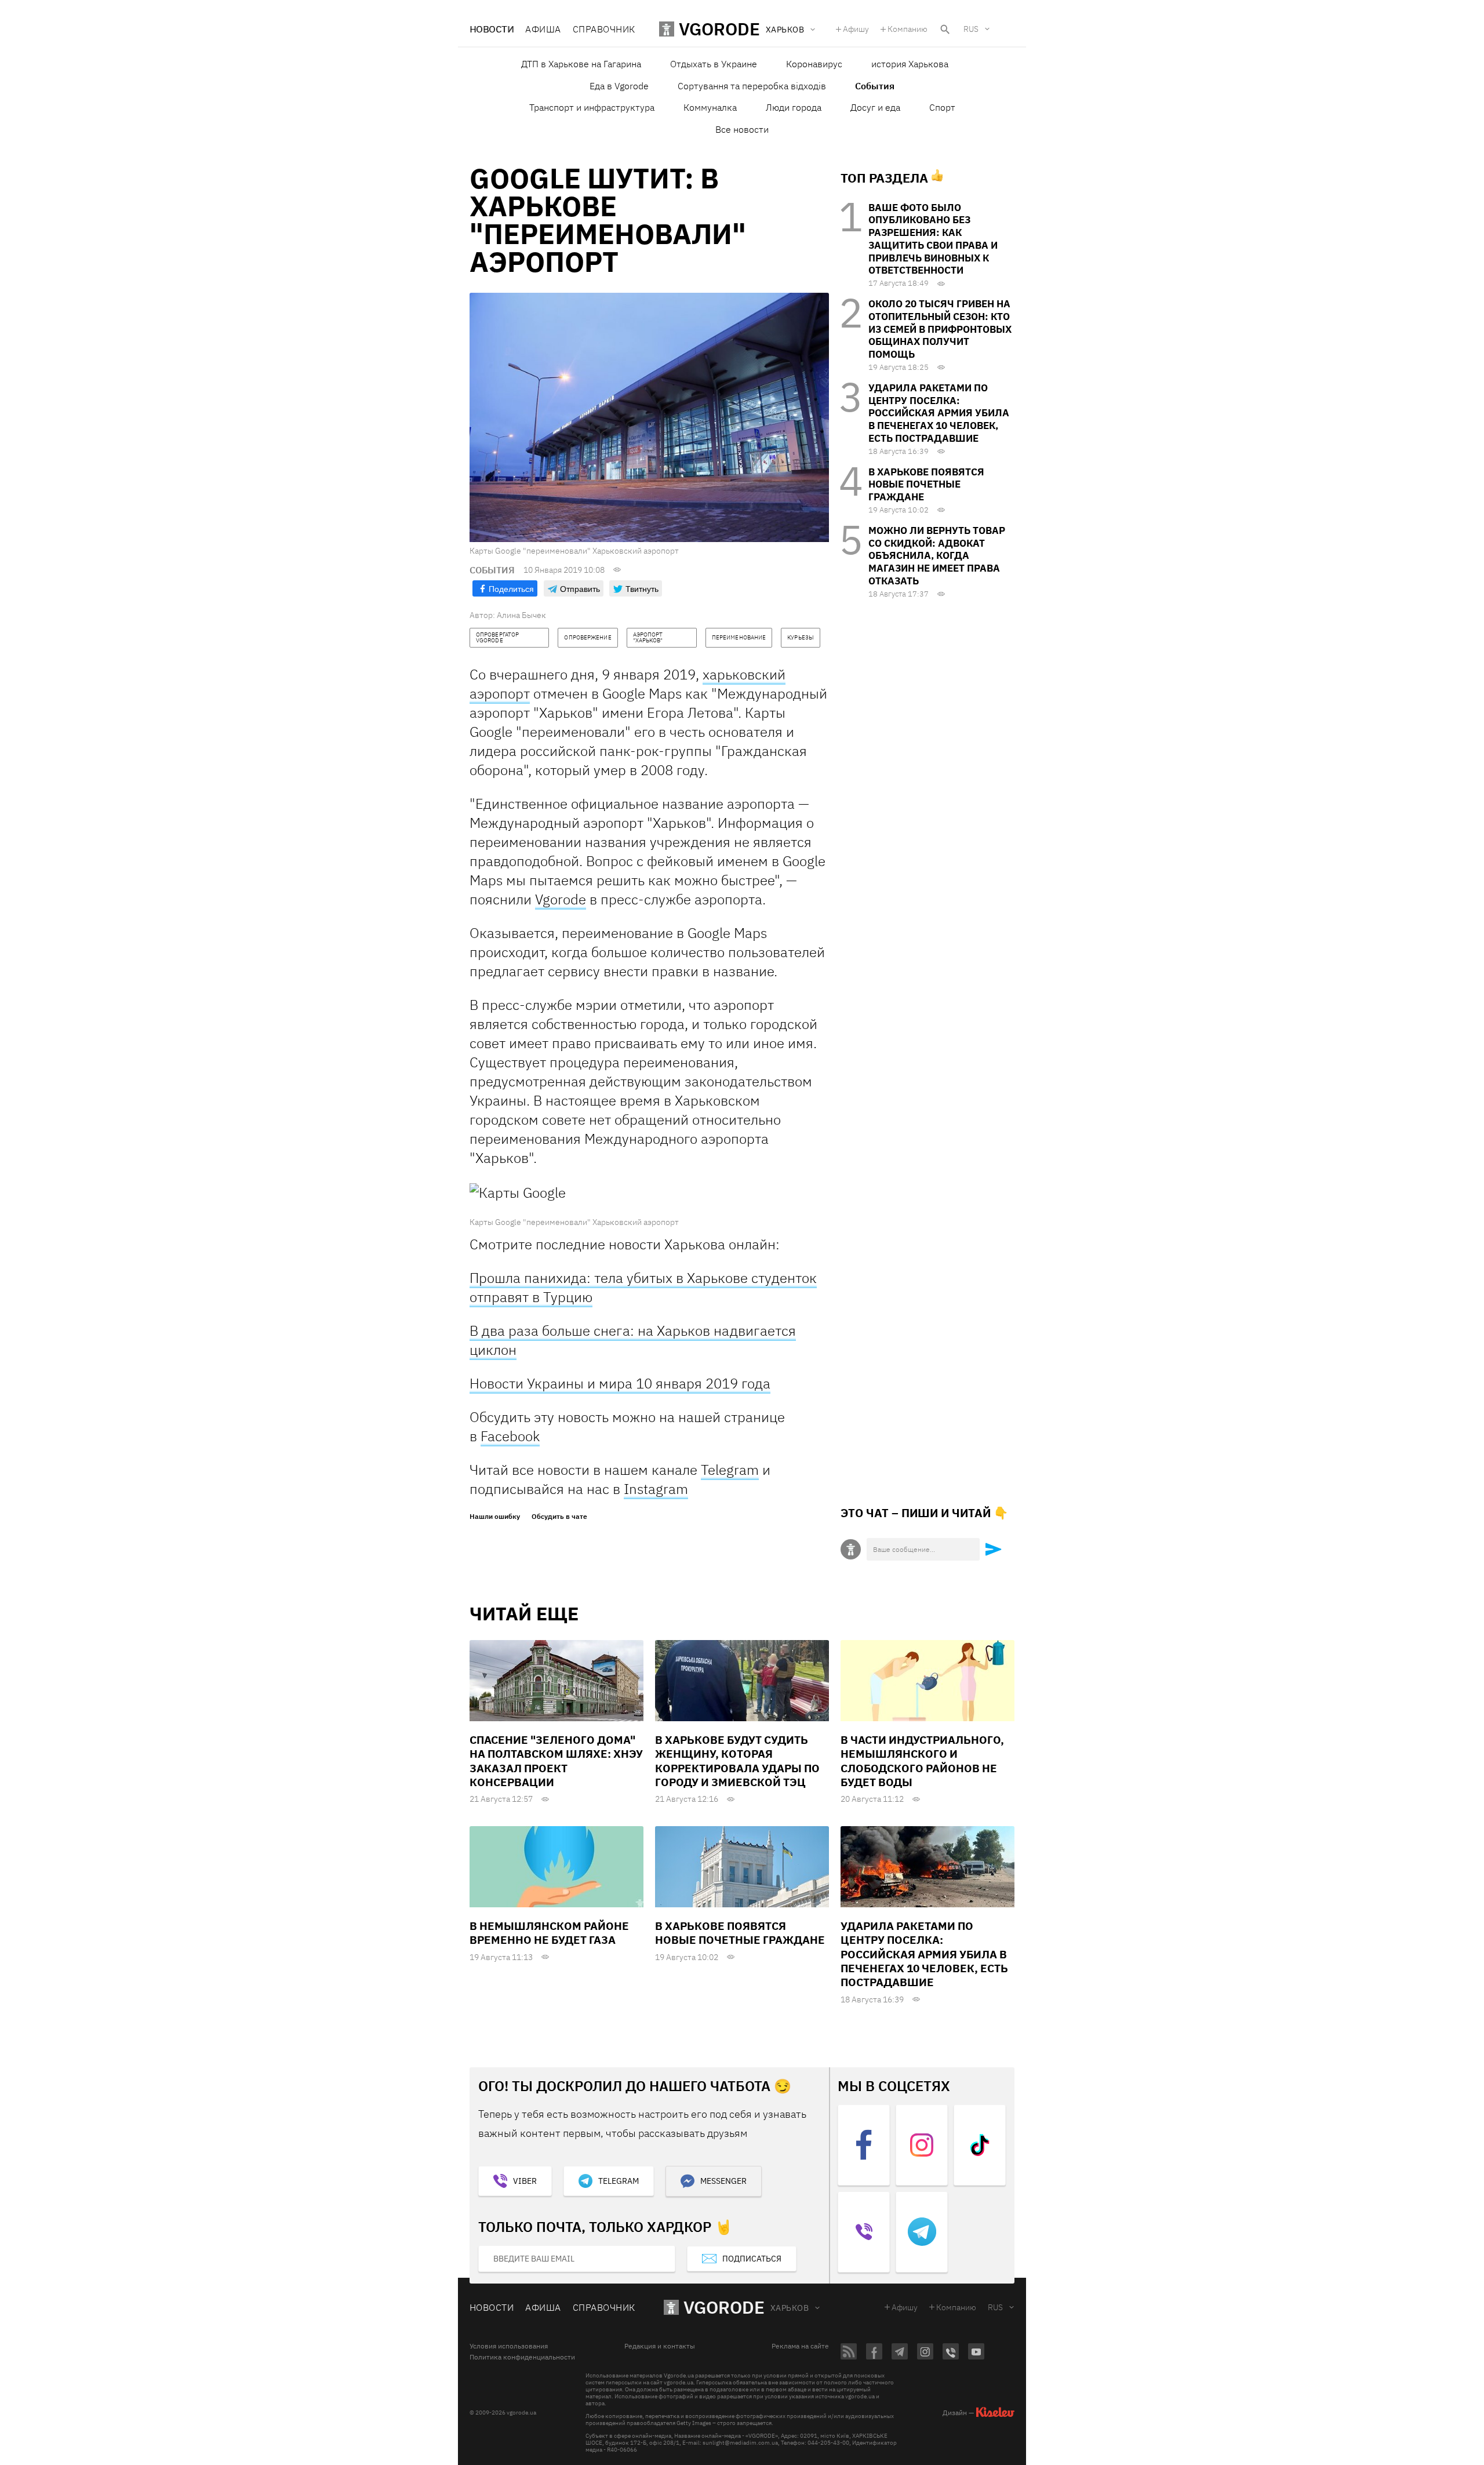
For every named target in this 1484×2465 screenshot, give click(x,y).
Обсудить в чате (559, 1517)
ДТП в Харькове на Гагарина (581, 64)
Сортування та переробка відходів (752, 86)
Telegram (730, 1470)
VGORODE (724, 2307)
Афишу (856, 29)
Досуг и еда (875, 107)
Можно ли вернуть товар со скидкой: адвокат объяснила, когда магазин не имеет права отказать (937, 556)
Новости (492, 29)
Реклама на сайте (800, 2346)
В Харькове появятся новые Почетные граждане (926, 485)
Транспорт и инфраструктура (592, 107)
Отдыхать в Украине (714, 64)
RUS (971, 29)
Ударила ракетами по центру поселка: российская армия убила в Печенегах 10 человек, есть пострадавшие (939, 413)
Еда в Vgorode (619, 86)
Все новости (742, 129)
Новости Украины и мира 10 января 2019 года (620, 1383)
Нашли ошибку (495, 1517)
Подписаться (752, 2259)
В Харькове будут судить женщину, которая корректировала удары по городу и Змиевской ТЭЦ (737, 1761)
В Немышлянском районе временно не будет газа (549, 1933)
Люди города (794, 107)
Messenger (723, 2181)
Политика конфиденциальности (522, 2357)
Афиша (543, 29)
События (875, 86)
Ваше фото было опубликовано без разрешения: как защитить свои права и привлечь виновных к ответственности (933, 239)
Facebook (510, 1436)
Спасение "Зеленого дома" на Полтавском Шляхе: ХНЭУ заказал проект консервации (556, 1761)
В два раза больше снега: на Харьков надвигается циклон (633, 1340)
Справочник (604, 29)
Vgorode (561, 899)
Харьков (790, 2308)
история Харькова (910, 64)
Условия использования (509, 2346)
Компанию (908, 29)
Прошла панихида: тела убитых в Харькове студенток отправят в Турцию (643, 1287)
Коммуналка (710, 107)
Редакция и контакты (660, 2346)
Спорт (942, 107)
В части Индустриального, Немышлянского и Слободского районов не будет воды (922, 1761)
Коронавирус (814, 64)
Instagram (656, 1489)
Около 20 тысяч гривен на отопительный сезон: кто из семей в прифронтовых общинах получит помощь (940, 329)
